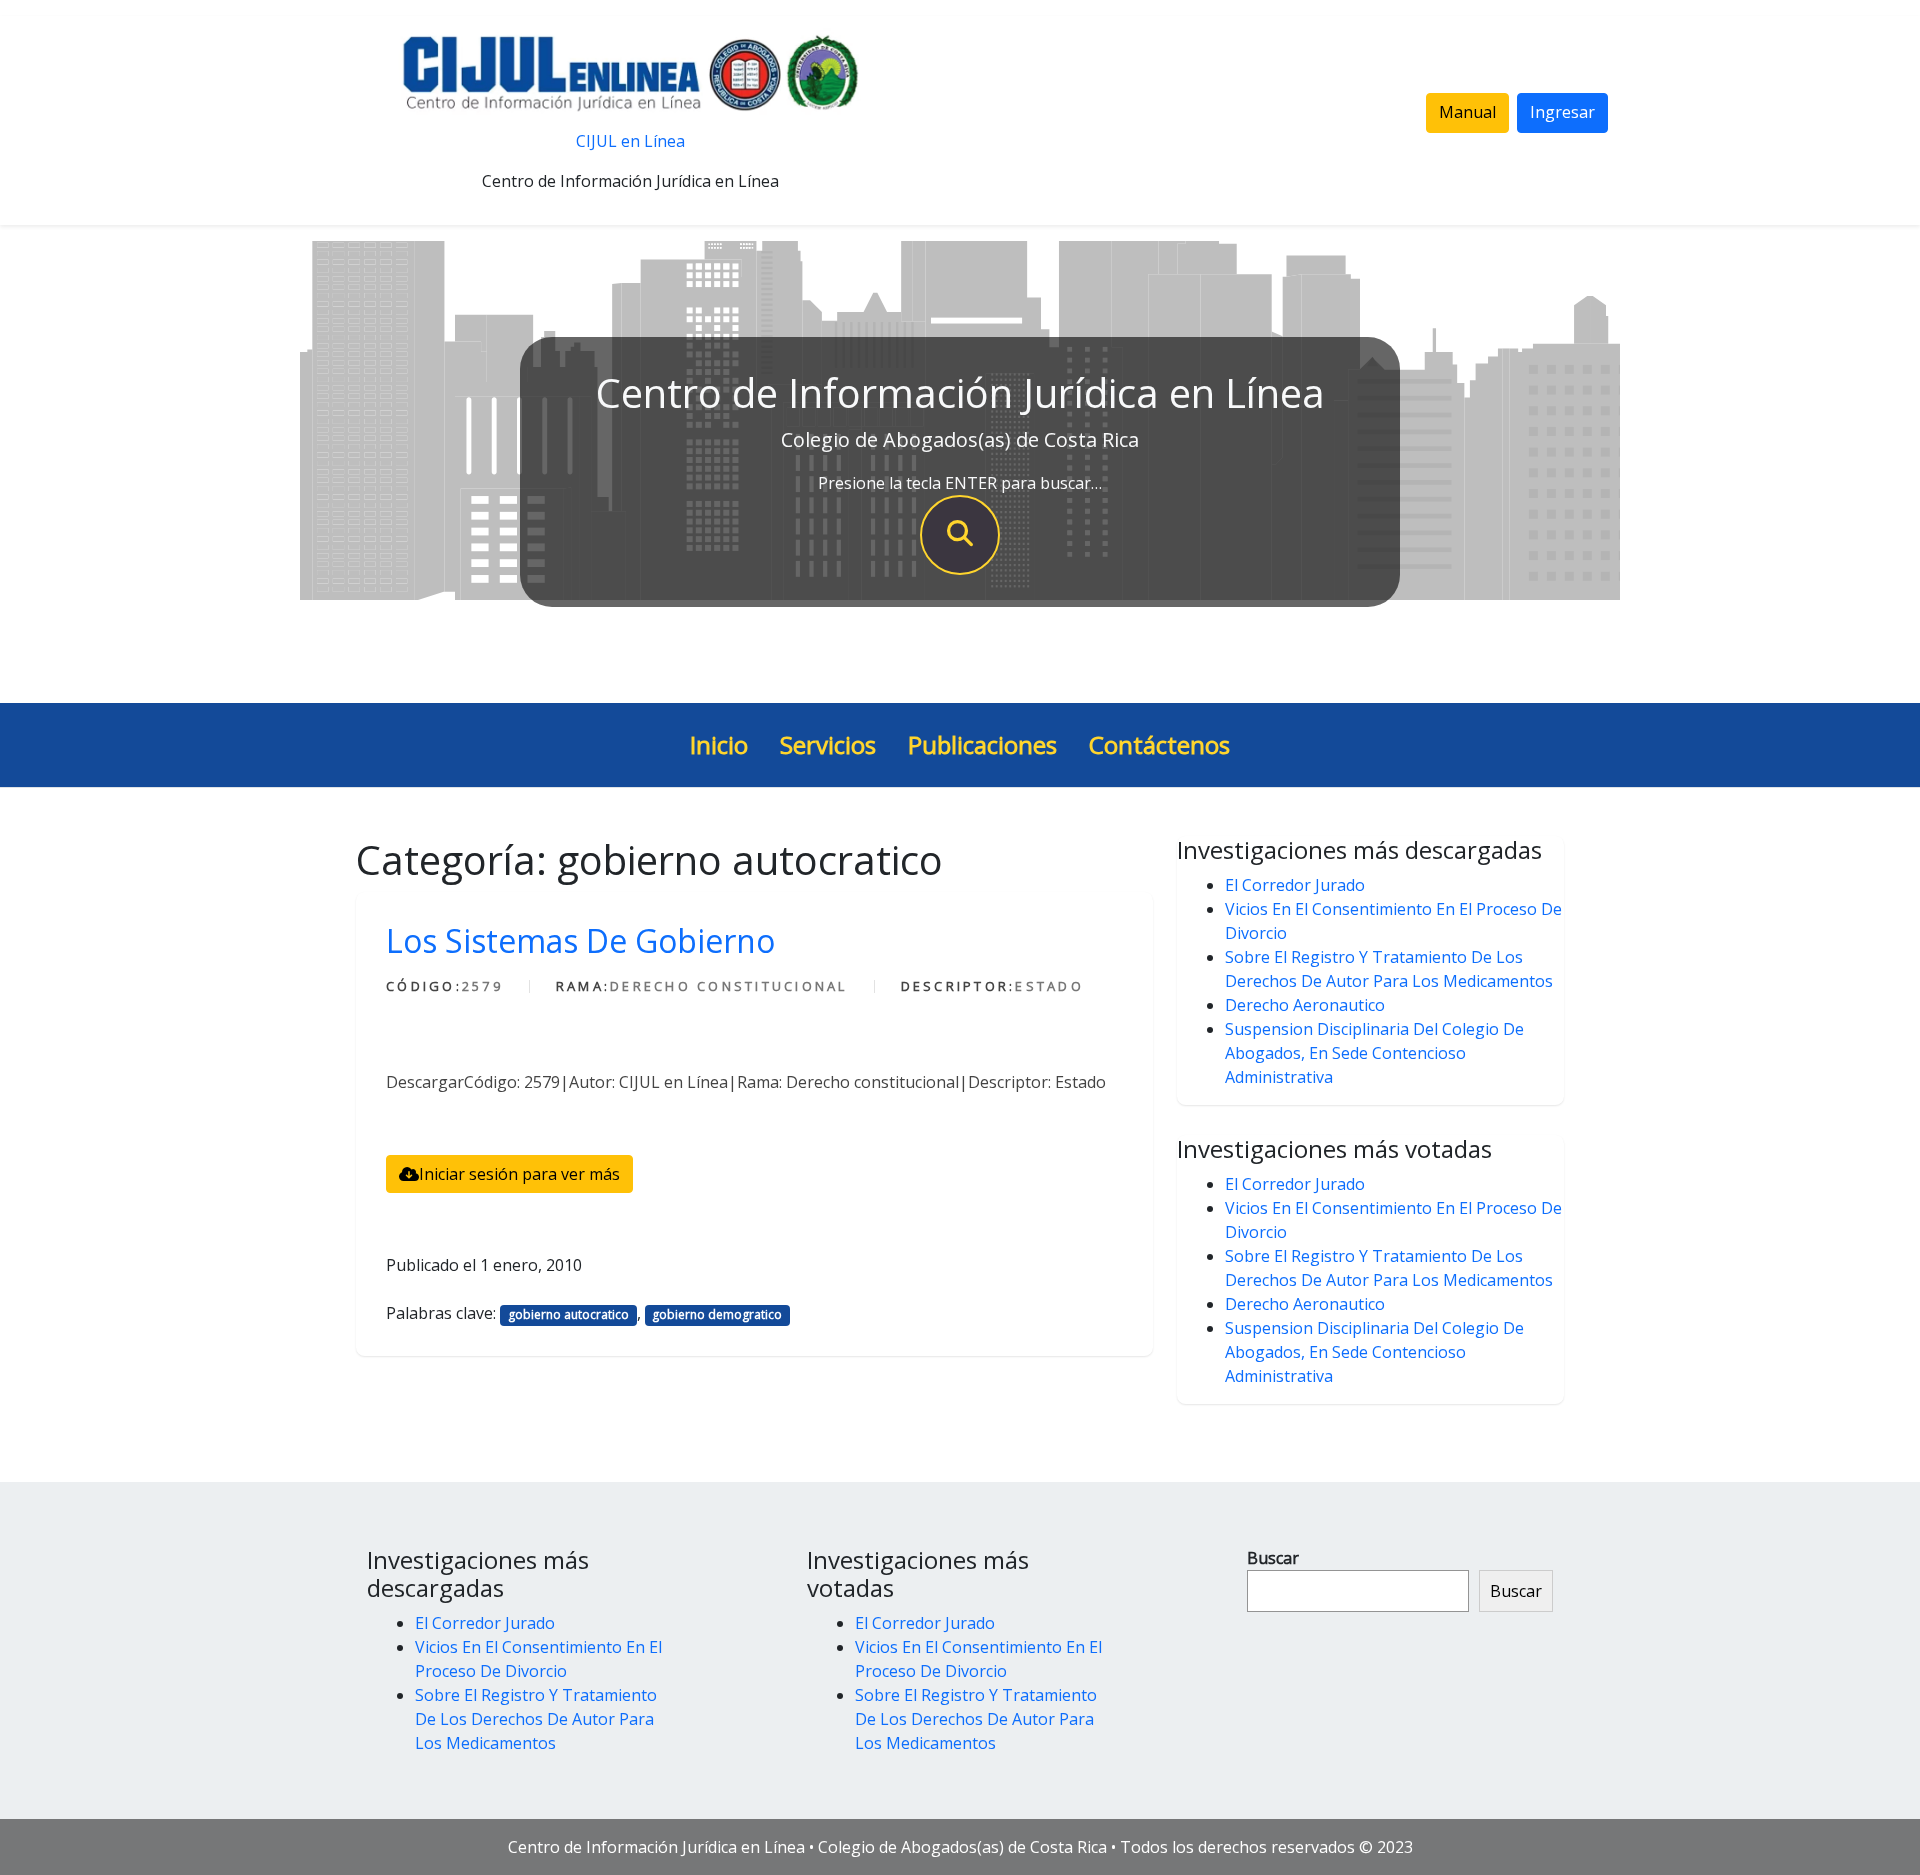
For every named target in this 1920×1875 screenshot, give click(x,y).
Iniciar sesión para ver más (519, 1174)
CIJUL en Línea (630, 141)
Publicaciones (982, 744)
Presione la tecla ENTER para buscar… (960, 483)
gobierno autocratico (568, 1314)
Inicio (719, 744)
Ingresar (1562, 112)
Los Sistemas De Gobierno (580, 940)
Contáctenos (1159, 744)
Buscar (1273, 1558)
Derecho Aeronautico (1305, 1005)
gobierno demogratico (717, 1314)
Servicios (828, 744)
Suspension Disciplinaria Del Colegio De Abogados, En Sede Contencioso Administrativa (1374, 1053)
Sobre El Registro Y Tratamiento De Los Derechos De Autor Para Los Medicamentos (536, 1719)
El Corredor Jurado (1295, 885)
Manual (1467, 112)
